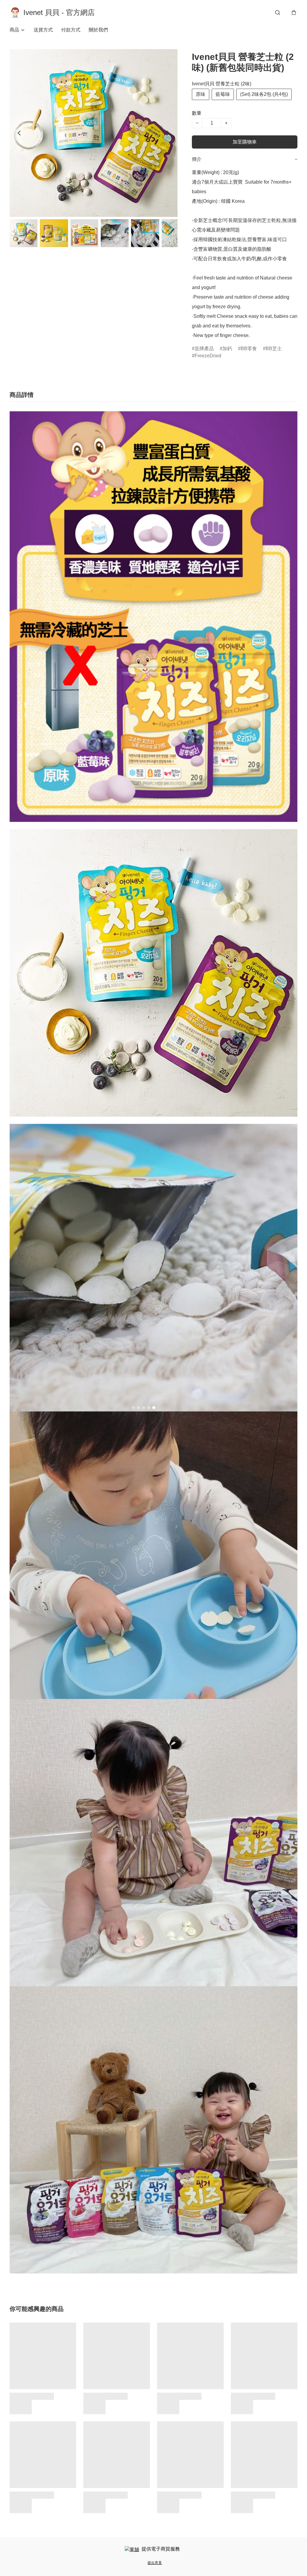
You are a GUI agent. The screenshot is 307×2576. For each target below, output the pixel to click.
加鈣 (227, 349)
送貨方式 (43, 30)
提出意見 (155, 2563)
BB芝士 (274, 349)
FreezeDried (208, 356)
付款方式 (71, 30)
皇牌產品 (204, 349)
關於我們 (98, 30)
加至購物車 (245, 142)
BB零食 (249, 349)
